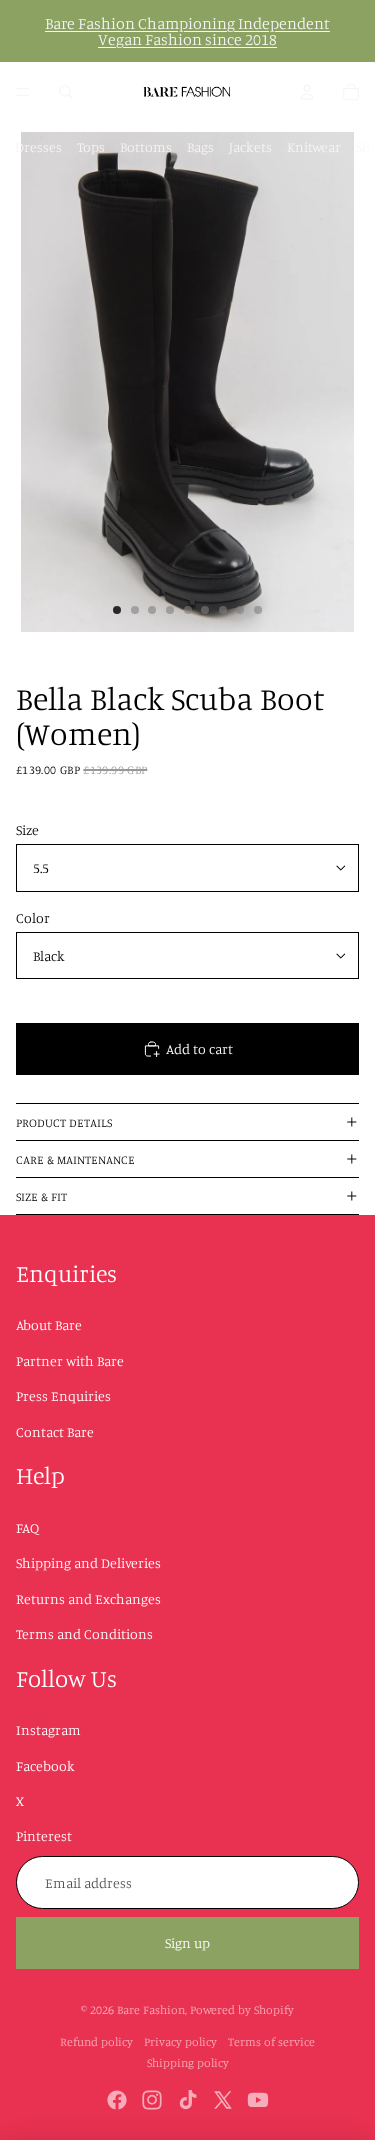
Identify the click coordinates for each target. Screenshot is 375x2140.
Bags (200, 146)
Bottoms (146, 146)
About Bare (49, 1324)
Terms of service (271, 2041)
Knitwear (314, 146)
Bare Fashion (151, 2009)
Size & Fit (41, 1196)
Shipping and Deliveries (88, 1562)
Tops (91, 146)
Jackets (250, 146)
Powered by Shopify (242, 2009)
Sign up (187, 1942)
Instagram (48, 1729)
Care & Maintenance (75, 1159)
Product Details (64, 1122)
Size (27, 829)
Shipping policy (188, 2062)
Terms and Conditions (84, 1633)
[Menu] (23, 92)
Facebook (45, 1765)
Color (33, 917)
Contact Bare (55, 1431)
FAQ (27, 1527)
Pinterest (44, 1835)
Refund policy (96, 2041)
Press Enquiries (63, 1395)
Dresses (38, 146)
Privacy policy (180, 2041)
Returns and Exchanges (88, 1598)
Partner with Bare (70, 1360)
